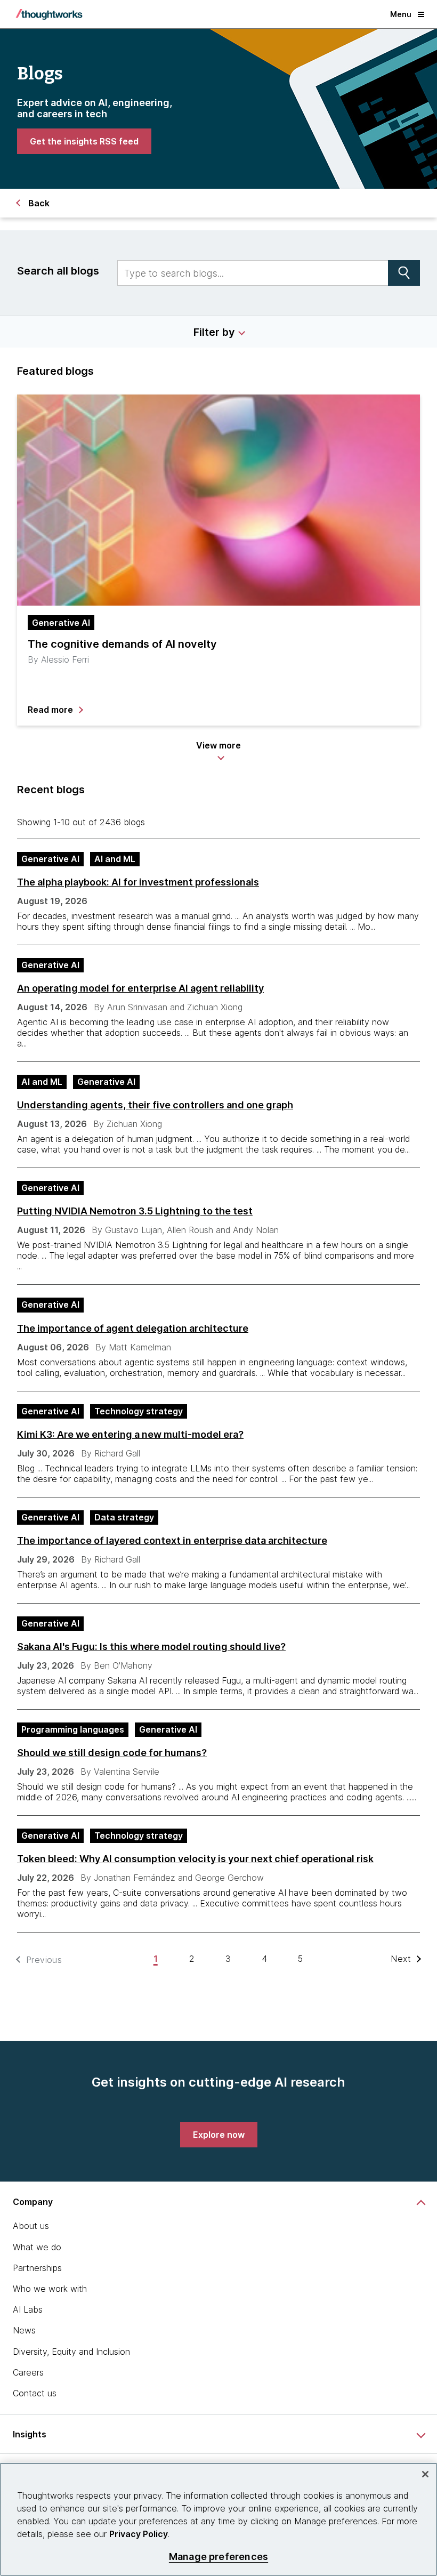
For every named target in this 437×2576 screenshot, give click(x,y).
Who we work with (50, 2289)
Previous (44, 1960)
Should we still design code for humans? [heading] (112, 1753)
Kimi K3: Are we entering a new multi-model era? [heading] (130, 1434)
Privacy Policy (139, 2534)
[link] (84, 141)
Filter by (214, 332)
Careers (28, 2372)
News (24, 2330)
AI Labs (28, 2309)
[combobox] (253, 273)
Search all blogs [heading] (58, 271)
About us (31, 2226)
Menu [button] (401, 14)
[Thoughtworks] (49, 14)
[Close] (425, 2474)
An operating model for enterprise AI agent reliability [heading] (140, 988)
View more (218, 745)
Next (401, 1959)
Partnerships (37, 2268)
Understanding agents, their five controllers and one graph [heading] (155, 1105)
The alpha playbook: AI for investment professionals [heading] (138, 882)
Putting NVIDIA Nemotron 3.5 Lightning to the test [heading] (135, 1211)
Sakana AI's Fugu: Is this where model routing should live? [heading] (151, 1647)
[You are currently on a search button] (404, 273)
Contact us (35, 2393)
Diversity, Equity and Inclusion (71, 2352)
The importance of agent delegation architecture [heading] (133, 1328)
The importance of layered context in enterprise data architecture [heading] (172, 1540)
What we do (37, 2247)
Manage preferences (218, 2557)
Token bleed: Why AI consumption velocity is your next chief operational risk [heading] (195, 1859)
